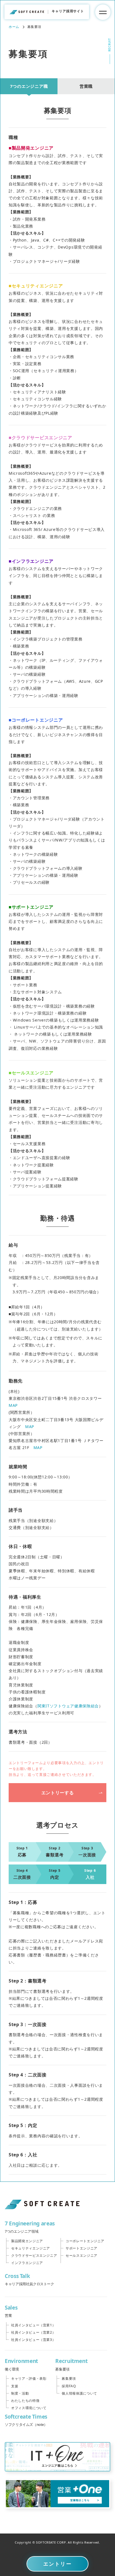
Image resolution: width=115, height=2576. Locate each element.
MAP (13, 1405)
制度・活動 (20, 2393)
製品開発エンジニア (27, 2241)
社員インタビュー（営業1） (33, 2325)
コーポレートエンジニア (85, 2241)
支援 (15, 2386)
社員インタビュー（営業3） (33, 2340)
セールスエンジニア (82, 2255)
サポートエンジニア (82, 2248)
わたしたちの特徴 (25, 2401)
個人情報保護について (79, 2393)
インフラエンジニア (27, 2263)
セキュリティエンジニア (31, 2248)
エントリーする (57, 1793)
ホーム (14, 27)
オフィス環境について (29, 2408)
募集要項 (69, 2378)
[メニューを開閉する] (103, 12)
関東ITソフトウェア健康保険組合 (68, 1706)
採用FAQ (69, 2386)
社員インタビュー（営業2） (33, 2332)
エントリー (58, 2564)
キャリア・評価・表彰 (29, 2378)
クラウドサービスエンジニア (34, 2255)
